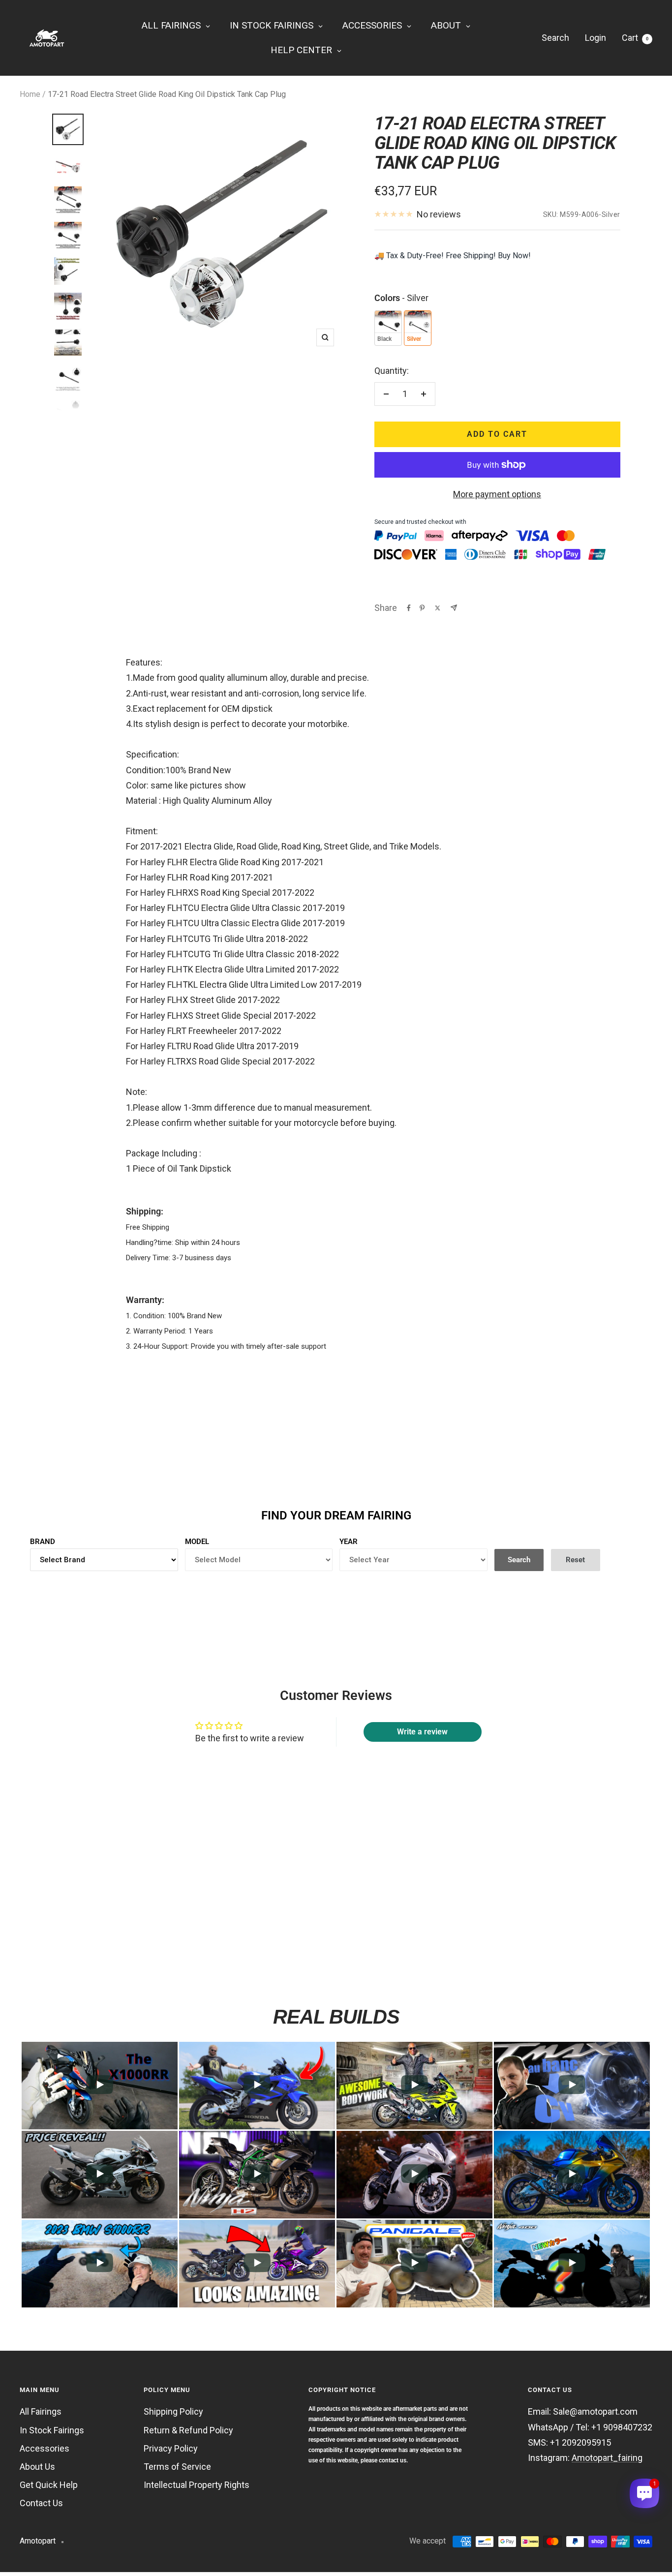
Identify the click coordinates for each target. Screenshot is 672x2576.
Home (30, 94)
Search (555, 38)
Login (596, 38)
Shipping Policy (173, 2411)
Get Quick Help (49, 2485)
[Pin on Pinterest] (422, 608)
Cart (635, 38)
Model (197, 1542)
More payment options (497, 494)
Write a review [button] (422, 1732)
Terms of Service (177, 2467)
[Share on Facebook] (409, 608)
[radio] (388, 328)
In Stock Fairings (52, 2430)
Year (349, 1542)
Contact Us (41, 2503)
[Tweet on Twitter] (438, 608)
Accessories (45, 2448)
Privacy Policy (171, 2448)
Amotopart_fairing (607, 2458)
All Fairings (41, 2411)
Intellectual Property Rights (197, 2485)
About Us (37, 2467)
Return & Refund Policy (188, 2430)
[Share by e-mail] (454, 608)
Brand (43, 1542)
